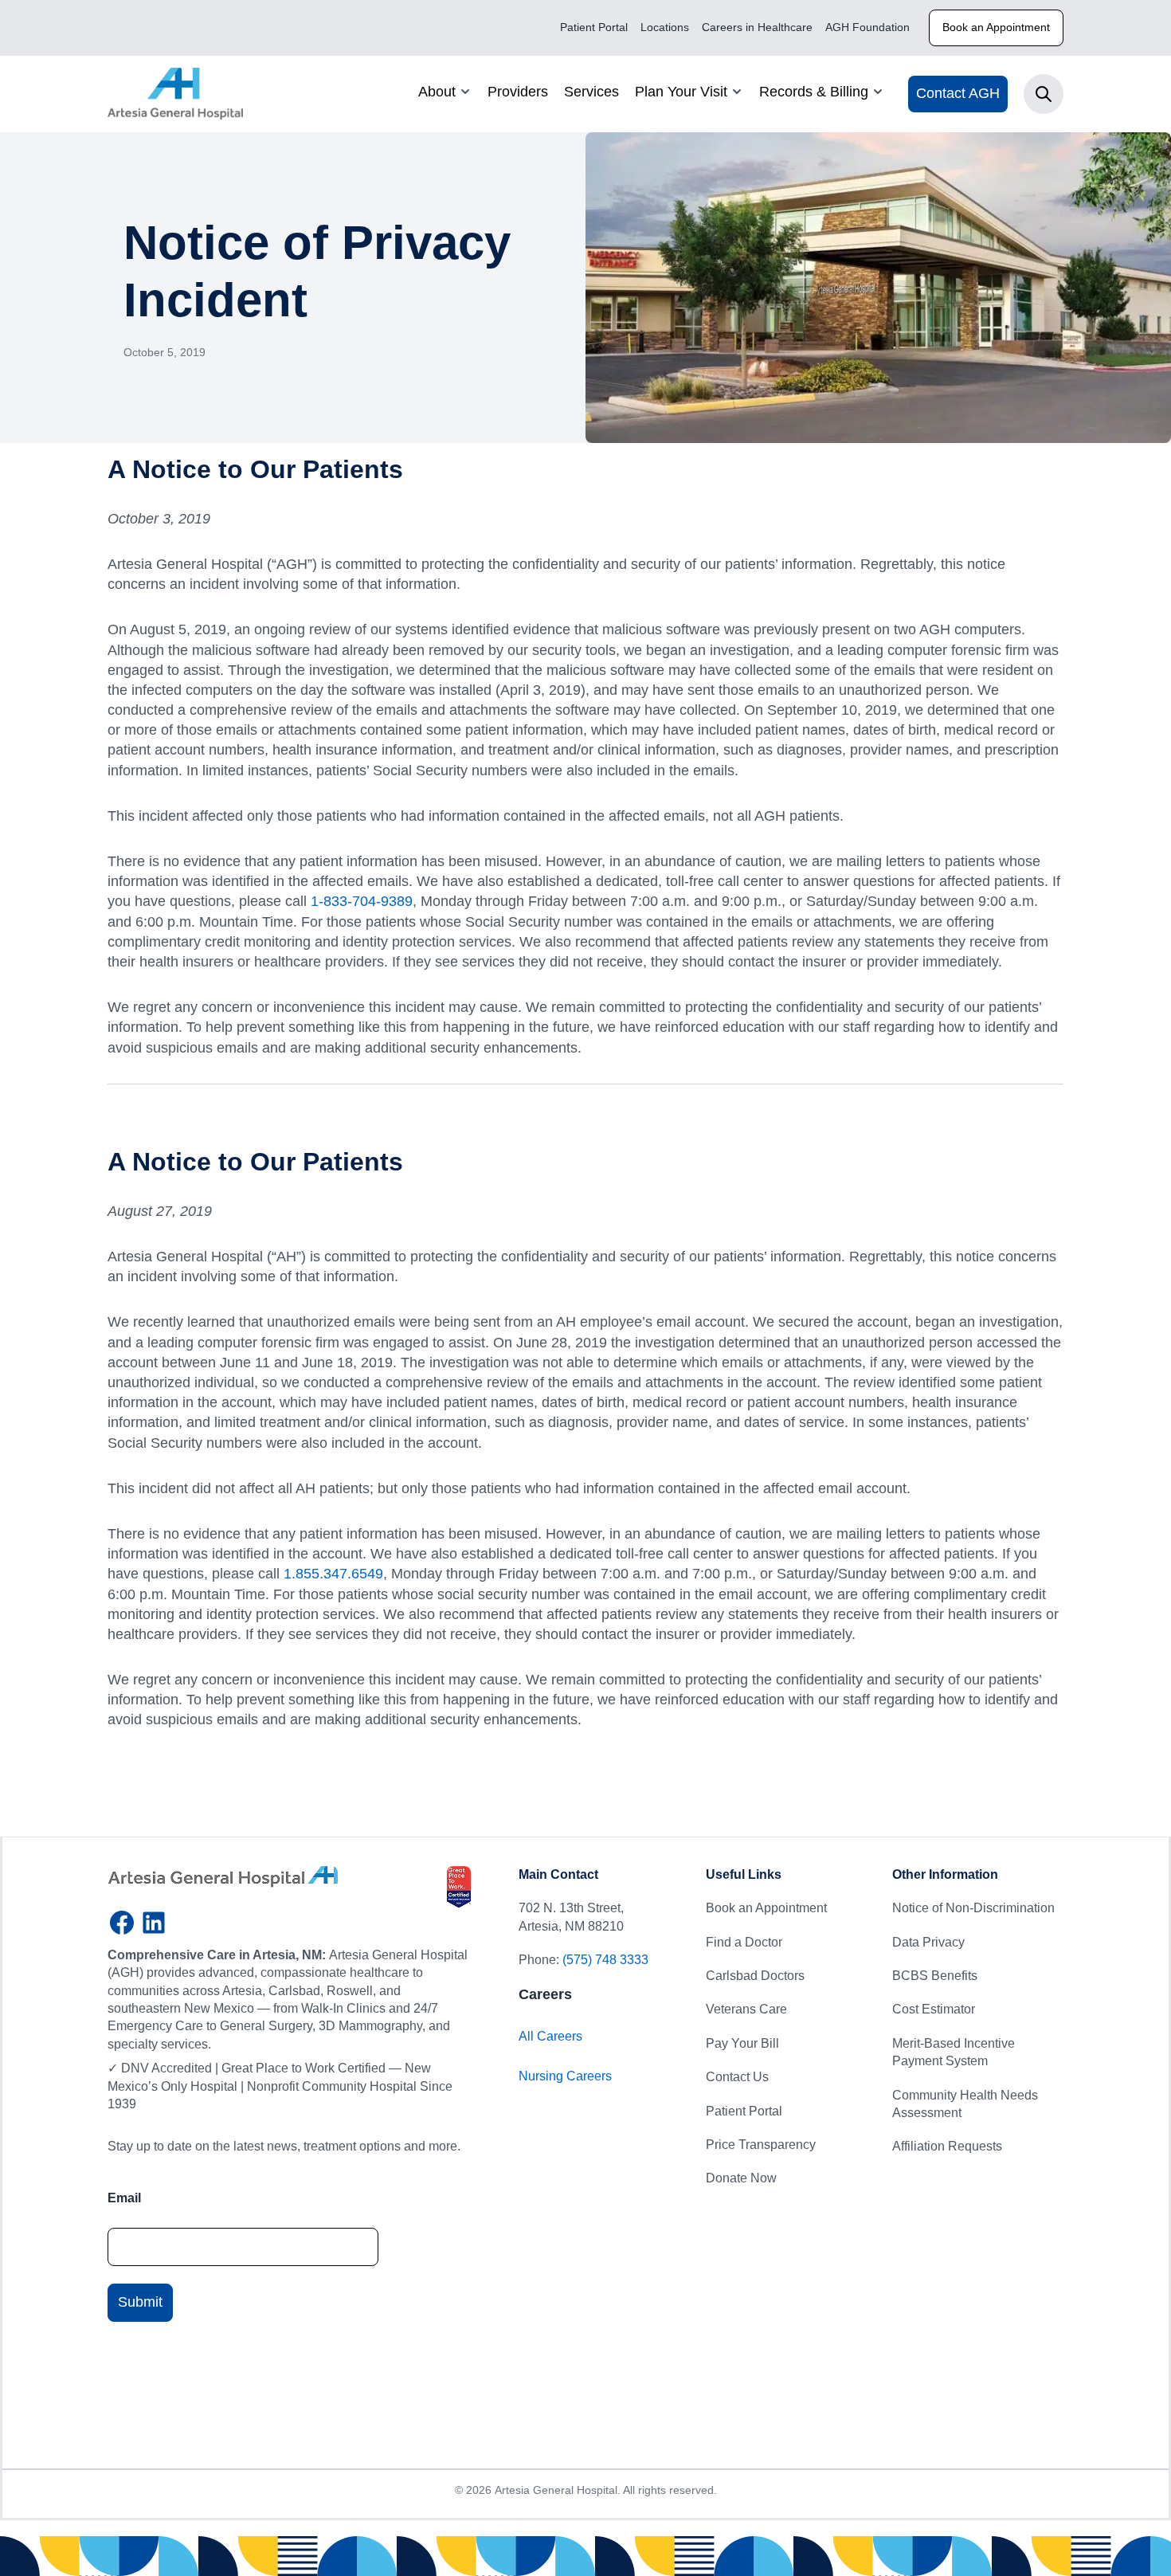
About (437, 92)
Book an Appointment (996, 27)
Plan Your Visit (681, 92)
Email (124, 2198)
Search (1044, 94)
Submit (140, 2302)
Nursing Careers (565, 2076)
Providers (518, 92)
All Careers (550, 2036)
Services (591, 92)
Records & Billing (814, 92)
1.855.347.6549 (333, 1574)
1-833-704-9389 (362, 901)
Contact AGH (958, 93)
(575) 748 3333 (605, 1960)
